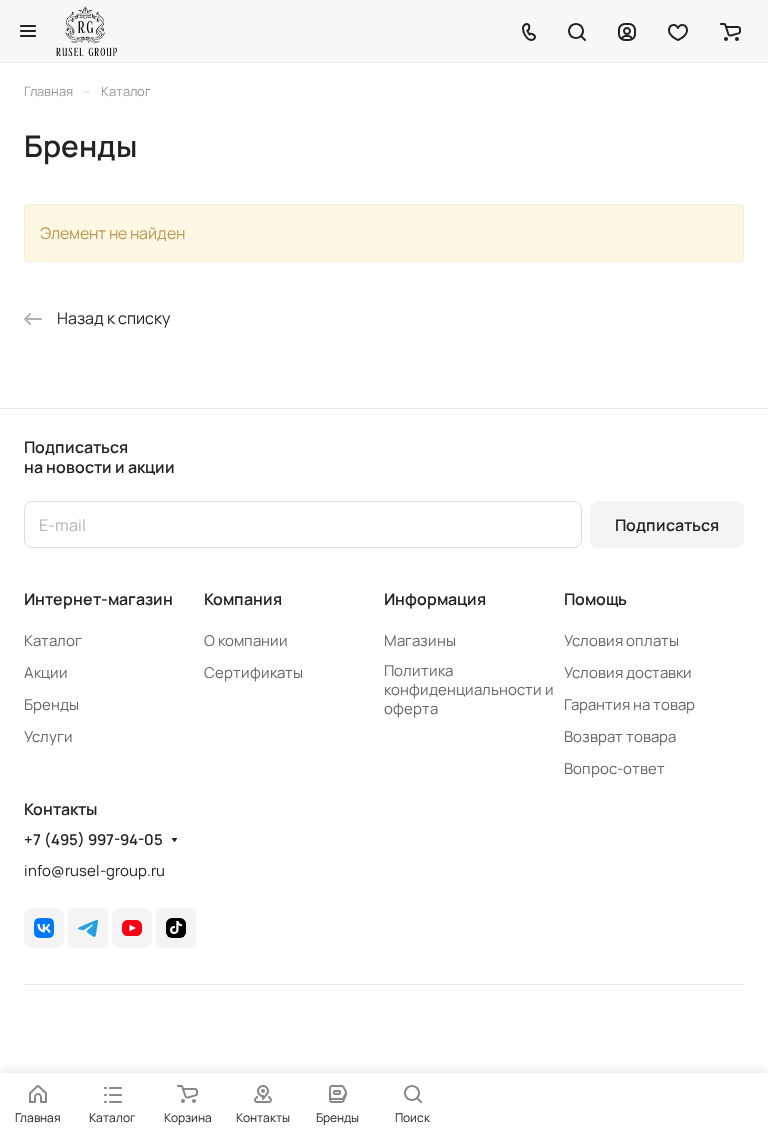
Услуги (48, 736)
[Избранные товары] (678, 31)
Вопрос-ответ (614, 768)
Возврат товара (620, 736)
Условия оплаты (621, 640)
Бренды (51, 704)
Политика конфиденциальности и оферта (469, 689)
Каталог (53, 640)
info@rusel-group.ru (94, 870)
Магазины (420, 640)
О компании (246, 640)
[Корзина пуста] (730, 31)
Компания (243, 599)
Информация (435, 599)
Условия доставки (628, 672)
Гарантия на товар (629, 704)
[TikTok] (176, 928)
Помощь (595, 599)
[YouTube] (132, 928)
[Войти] (627, 31)
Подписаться (667, 525)
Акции (46, 672)
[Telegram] (88, 928)
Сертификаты (253, 672)
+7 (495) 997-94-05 (93, 840)
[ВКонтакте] (44, 928)
